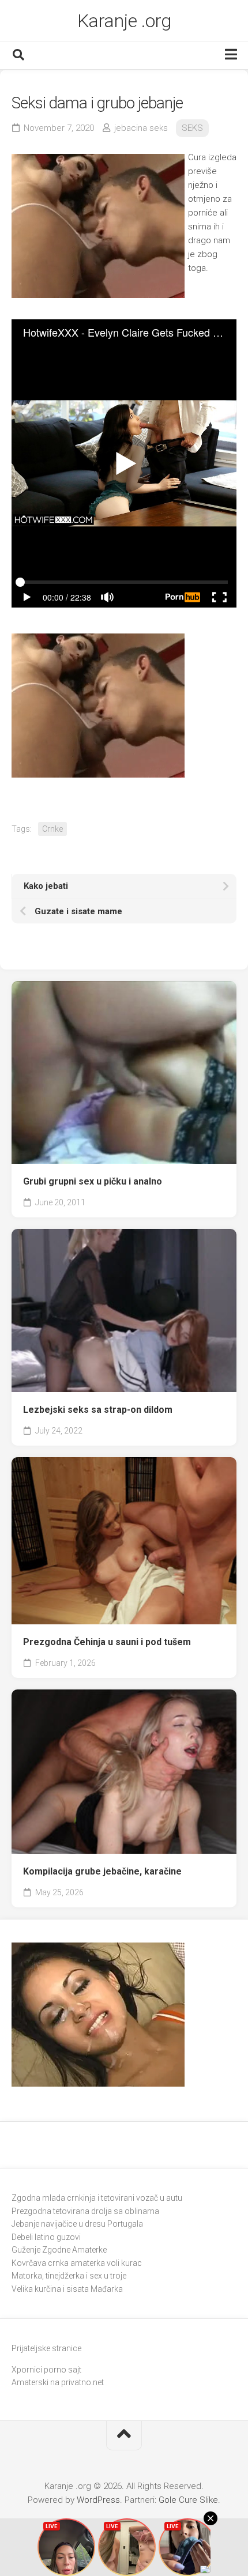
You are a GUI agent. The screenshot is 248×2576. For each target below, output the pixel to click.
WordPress (98, 2500)
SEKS (192, 128)
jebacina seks (141, 128)
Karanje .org (124, 21)
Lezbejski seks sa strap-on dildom (98, 1410)
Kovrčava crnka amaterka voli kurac (77, 2263)
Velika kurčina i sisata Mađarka (67, 2289)
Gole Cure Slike (188, 2500)
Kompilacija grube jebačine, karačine (102, 1871)
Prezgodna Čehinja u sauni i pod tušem (107, 1642)
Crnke (52, 829)
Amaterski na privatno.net (58, 2382)
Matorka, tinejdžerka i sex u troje (69, 2276)
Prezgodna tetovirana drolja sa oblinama (85, 2211)
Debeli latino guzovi (46, 2237)
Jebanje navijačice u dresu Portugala (77, 2224)
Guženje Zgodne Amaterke (59, 2250)
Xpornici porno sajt (46, 2370)
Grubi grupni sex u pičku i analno (93, 1181)
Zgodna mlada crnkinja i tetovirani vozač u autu (97, 2198)
